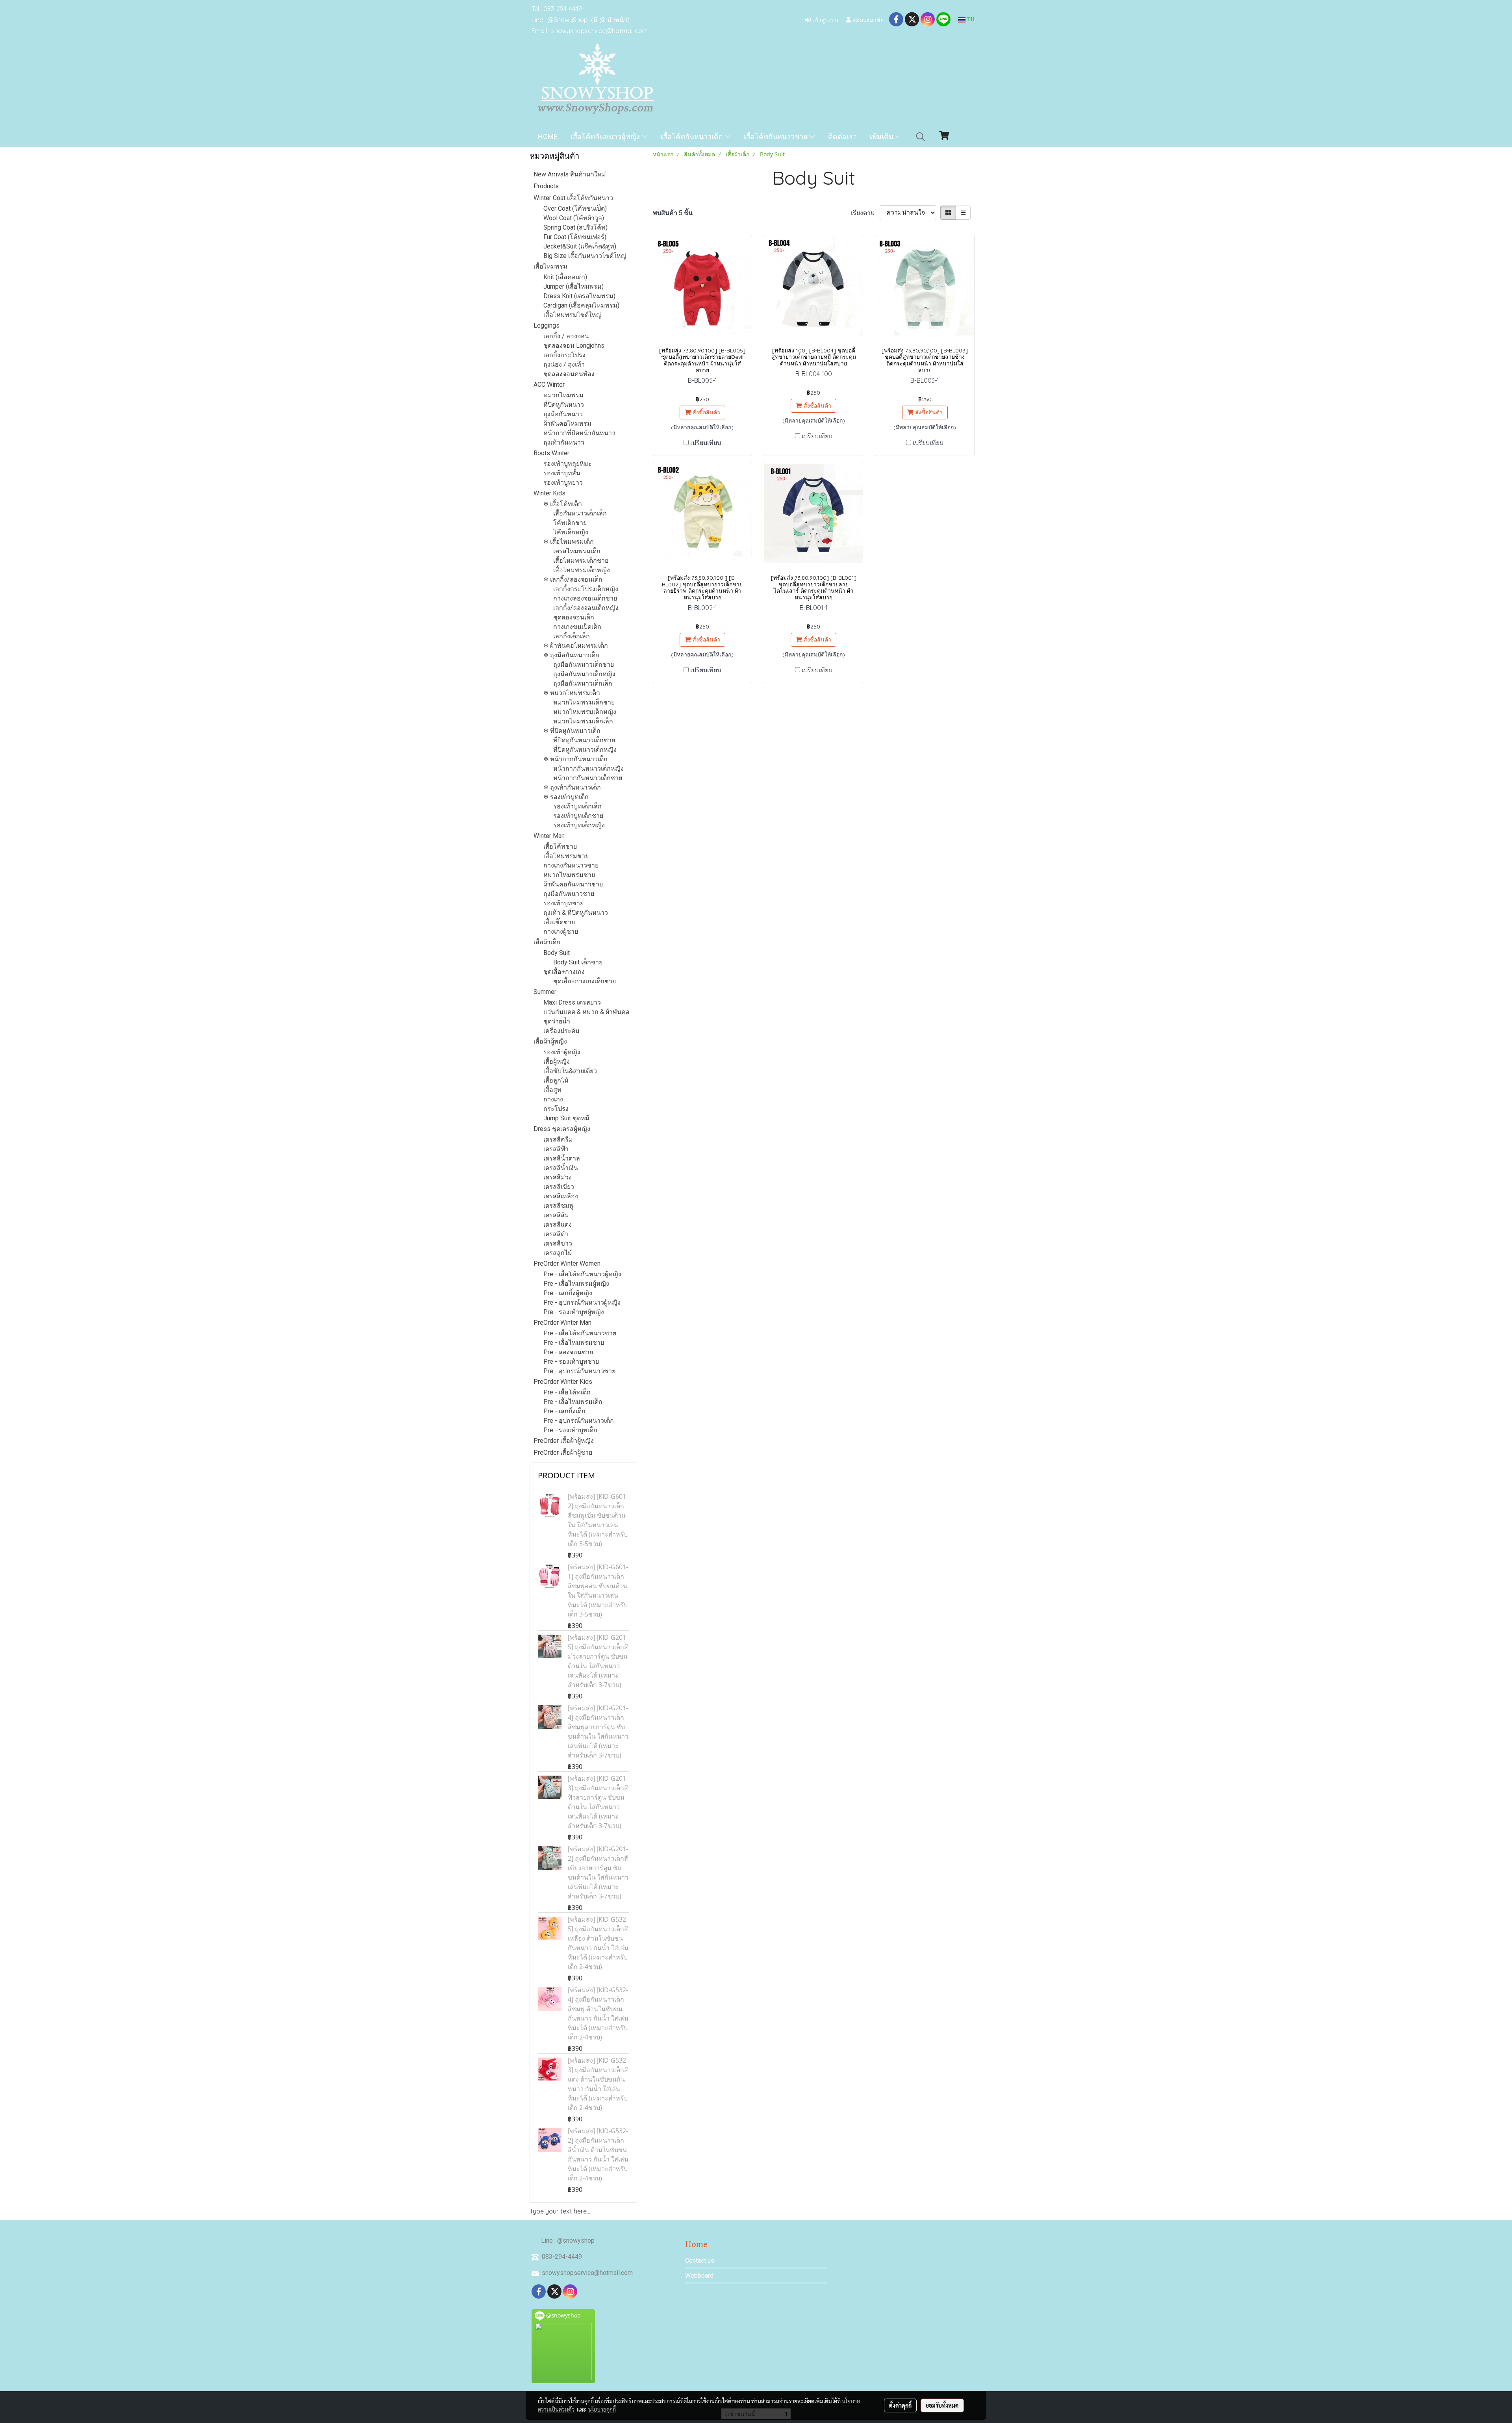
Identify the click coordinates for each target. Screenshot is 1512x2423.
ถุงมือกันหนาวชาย (569, 894)
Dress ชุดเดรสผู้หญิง (562, 1129)
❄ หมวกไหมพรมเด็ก (572, 693)
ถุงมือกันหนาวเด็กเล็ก (583, 683)
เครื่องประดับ (561, 1031)
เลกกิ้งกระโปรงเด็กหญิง (586, 589)
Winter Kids (549, 493)
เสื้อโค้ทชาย (560, 846)
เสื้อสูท (552, 1090)
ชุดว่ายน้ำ (557, 1021)
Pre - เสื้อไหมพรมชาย (574, 1343)
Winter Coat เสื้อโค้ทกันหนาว (573, 198)
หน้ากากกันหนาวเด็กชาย (588, 778)
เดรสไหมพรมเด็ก (577, 551)
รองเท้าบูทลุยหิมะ (568, 464)
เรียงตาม (865, 213)
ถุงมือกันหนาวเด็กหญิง (584, 674)
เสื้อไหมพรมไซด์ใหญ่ (573, 315)
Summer (545, 992)
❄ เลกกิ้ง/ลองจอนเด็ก (573, 579)
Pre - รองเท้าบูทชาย (571, 1362)
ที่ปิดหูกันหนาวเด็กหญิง (585, 750)
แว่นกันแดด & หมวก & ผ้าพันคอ (586, 1012)
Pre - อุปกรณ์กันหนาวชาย (579, 1371)
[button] (921, 137)
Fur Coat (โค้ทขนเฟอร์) (575, 237)
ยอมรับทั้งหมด (942, 2405)
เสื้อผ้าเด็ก (547, 942)
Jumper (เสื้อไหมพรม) (573, 286)
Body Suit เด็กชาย (578, 962)
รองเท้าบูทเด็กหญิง (579, 825)
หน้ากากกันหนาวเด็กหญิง (588, 768)
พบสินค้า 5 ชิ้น (673, 213)
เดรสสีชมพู (559, 1206)
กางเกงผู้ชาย (561, 932)
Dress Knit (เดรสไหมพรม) (579, 296)
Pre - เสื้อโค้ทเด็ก (567, 1392)
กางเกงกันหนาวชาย (571, 865)
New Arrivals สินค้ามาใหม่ (570, 174)
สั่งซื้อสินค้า (706, 412)
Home (548, 136)
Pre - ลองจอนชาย (568, 1352)
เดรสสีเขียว (559, 1187)
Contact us (700, 2261)
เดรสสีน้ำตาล (562, 1158)
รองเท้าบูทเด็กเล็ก (577, 806)
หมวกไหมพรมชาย (569, 875)
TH (970, 19)
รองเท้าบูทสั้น (562, 473)
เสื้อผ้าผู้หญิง (550, 1041)
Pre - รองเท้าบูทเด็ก (570, 1430)
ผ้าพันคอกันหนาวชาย (573, 884)
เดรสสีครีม (558, 1139)
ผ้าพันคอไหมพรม (567, 424)
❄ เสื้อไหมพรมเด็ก (569, 542)
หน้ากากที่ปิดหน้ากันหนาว (579, 433)
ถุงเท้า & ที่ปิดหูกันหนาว (576, 913)
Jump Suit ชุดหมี (566, 1118)
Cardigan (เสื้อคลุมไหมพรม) (581, 305)
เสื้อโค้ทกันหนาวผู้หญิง (606, 136)
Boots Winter (551, 453)
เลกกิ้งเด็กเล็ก (572, 636)
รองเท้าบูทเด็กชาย (578, 816)
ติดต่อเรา (842, 136)
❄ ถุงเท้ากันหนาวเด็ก (572, 787)
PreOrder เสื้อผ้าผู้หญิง (564, 1441)
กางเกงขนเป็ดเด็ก (577, 627)
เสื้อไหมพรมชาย (566, 856)
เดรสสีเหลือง (561, 1196)
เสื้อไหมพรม (550, 266)
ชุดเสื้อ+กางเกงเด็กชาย (585, 981)
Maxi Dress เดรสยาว (572, 1002)
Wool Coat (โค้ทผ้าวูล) (574, 218)
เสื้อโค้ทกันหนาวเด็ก (693, 136)
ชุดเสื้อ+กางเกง (564, 972)
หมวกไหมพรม (563, 395)
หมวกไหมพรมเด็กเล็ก (583, 721)
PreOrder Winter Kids (563, 1382)
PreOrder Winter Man (562, 1323)
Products (546, 186)
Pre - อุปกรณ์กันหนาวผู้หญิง (582, 1302)
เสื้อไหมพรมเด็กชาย (581, 561)
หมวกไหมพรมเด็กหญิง (585, 712)
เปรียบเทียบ (706, 443)
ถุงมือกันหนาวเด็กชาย (584, 665)
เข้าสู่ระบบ (825, 19)
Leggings (547, 325)
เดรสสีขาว (558, 1243)
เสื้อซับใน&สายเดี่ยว (570, 1071)
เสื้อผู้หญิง (557, 1061)
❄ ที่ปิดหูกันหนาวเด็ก (572, 731)
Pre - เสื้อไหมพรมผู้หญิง (576, 1284)
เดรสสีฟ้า (556, 1149)
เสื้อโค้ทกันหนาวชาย (776, 136)
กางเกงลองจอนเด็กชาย (585, 598)
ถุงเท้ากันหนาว (564, 442)
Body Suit (557, 953)
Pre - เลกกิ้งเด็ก (564, 1411)
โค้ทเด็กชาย (570, 523)
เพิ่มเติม (882, 136)
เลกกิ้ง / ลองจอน (566, 336)
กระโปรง (556, 1109)
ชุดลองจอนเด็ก (574, 617)
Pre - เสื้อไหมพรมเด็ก (573, 1402)
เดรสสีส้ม (556, 1215)
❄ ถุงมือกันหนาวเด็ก (571, 655)
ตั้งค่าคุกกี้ (900, 2405)
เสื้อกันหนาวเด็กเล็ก (580, 513)
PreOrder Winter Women (567, 1263)
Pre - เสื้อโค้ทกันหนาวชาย (580, 1333)
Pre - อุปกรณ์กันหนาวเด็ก (579, 1421)
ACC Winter (549, 385)
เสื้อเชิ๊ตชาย (559, 922)
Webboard (699, 2276)
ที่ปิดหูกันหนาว (564, 405)
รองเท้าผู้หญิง (562, 1052)
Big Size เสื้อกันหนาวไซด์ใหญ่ (585, 256)
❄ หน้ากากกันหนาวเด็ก (575, 759)
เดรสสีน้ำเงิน (561, 1168)
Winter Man (549, 836)
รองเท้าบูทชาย (563, 903)
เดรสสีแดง (558, 1224)
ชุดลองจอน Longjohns (574, 346)
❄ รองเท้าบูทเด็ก (566, 797)
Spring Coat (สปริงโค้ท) (575, 227)
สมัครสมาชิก (867, 19)
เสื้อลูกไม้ (556, 1080)
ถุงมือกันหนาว (563, 414)
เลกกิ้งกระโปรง (564, 355)
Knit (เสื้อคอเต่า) (565, 277)
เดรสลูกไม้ (558, 1253)
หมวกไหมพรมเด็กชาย (584, 702)
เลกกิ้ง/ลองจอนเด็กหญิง (586, 608)
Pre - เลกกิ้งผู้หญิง (568, 1293)
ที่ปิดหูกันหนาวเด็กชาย (584, 740)
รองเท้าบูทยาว (563, 483)
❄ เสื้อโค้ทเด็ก (563, 504)
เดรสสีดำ (556, 1234)
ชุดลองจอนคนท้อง (569, 374)
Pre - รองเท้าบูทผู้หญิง (574, 1312)
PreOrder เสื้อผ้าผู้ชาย (563, 1453)
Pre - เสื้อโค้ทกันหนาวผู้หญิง (582, 1274)
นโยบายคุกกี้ (602, 2409)
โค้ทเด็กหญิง (571, 532)
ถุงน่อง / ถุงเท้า (564, 364)
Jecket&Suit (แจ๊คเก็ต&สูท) (580, 246)
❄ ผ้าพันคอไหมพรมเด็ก (576, 646)
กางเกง (553, 1099)
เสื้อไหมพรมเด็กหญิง (582, 570)
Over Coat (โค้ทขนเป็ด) (575, 209)
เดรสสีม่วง (558, 1177)
